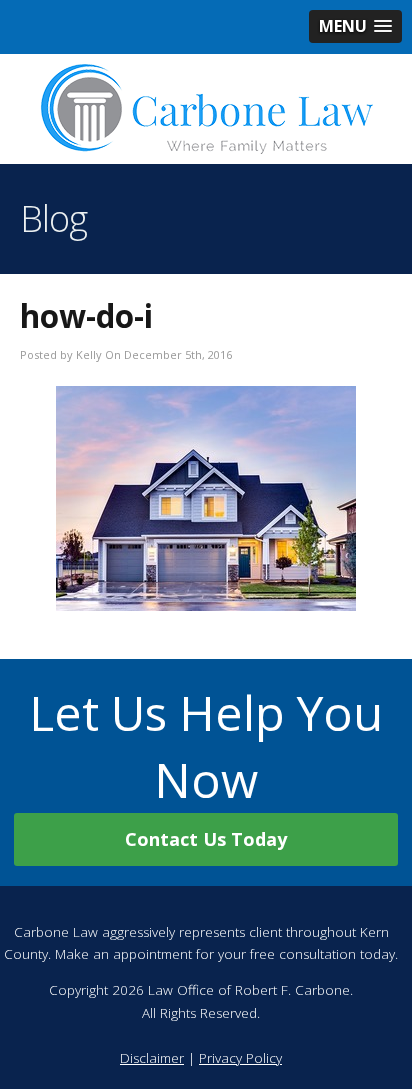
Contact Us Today (206, 839)
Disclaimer (152, 1058)
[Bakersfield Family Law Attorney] (206, 109)
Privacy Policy (240, 1058)
